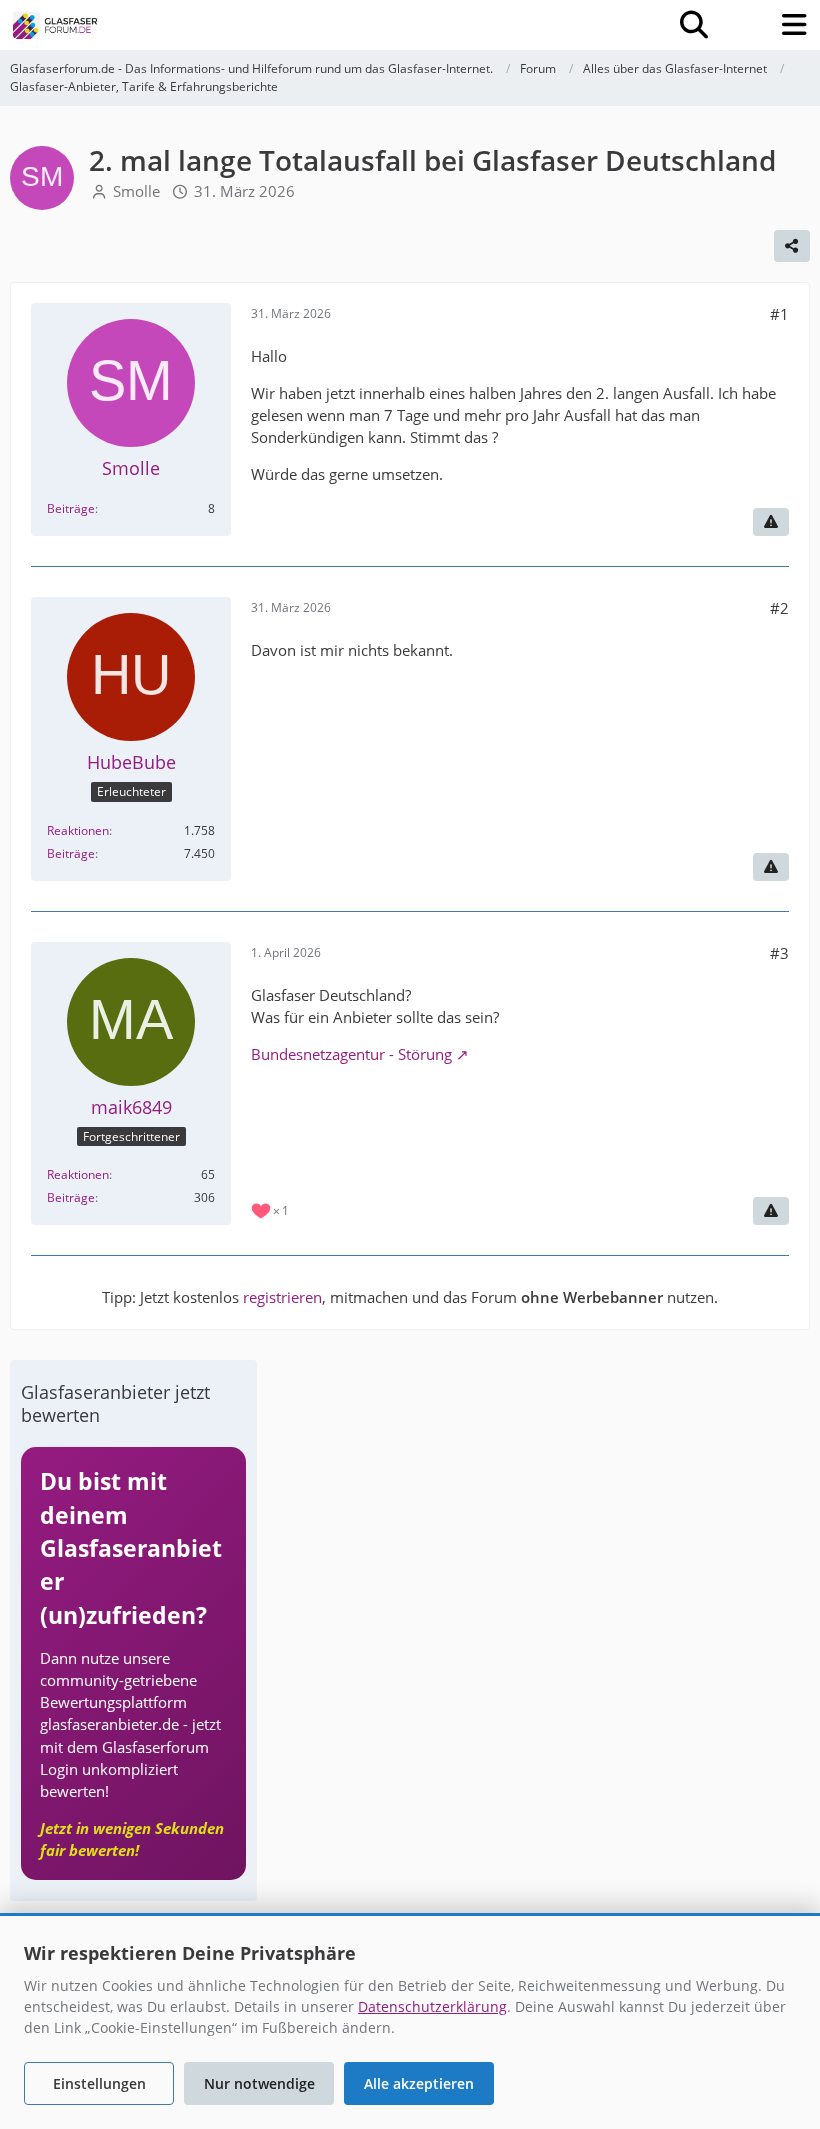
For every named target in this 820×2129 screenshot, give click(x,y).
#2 (779, 608)
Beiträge (71, 508)
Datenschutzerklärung (432, 2006)
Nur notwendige (259, 2083)
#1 (779, 314)
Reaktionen (78, 830)
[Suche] (694, 25)
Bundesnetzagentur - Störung (351, 1054)
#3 (779, 953)
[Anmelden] (744, 25)
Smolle (136, 191)
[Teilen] (792, 246)
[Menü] (794, 25)
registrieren (282, 1297)
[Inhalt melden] (771, 522)
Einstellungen (99, 2083)
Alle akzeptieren (419, 2083)
